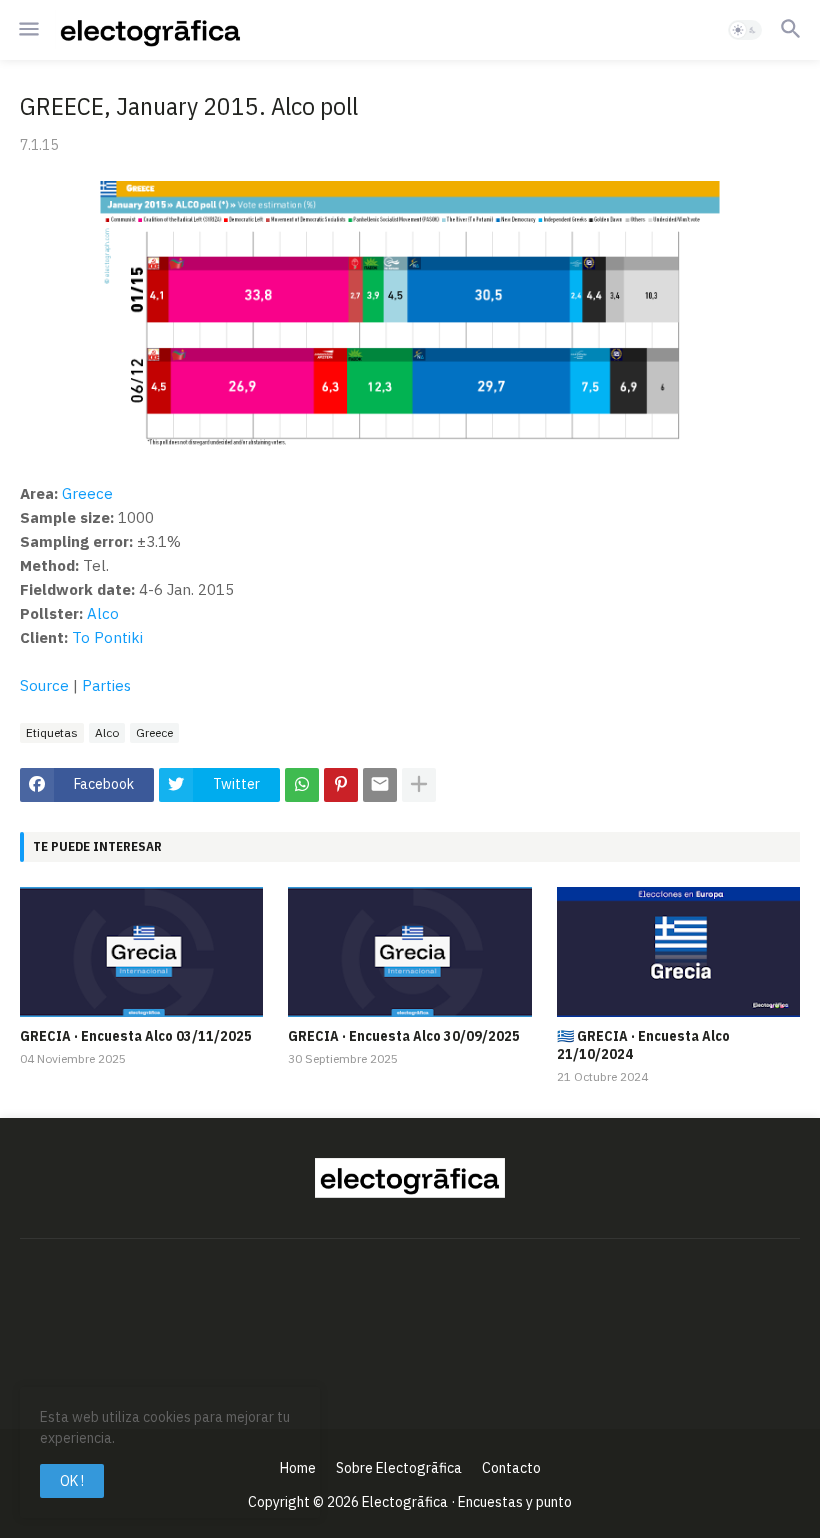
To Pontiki (107, 637)
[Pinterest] (341, 785)
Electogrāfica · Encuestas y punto (467, 1502)
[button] (27, 30)
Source (44, 685)
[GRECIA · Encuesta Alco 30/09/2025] (409, 952)
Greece (87, 493)
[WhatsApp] (302, 785)
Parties (106, 685)
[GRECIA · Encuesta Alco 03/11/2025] (141, 952)
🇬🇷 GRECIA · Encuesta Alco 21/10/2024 (643, 1045)
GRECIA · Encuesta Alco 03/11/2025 (136, 1036)
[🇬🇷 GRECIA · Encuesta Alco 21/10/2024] (678, 952)
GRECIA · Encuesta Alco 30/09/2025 (404, 1036)
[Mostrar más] (419, 785)
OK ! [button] (72, 1481)
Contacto (511, 1468)
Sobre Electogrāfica (399, 1468)
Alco (103, 613)
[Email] (380, 785)
